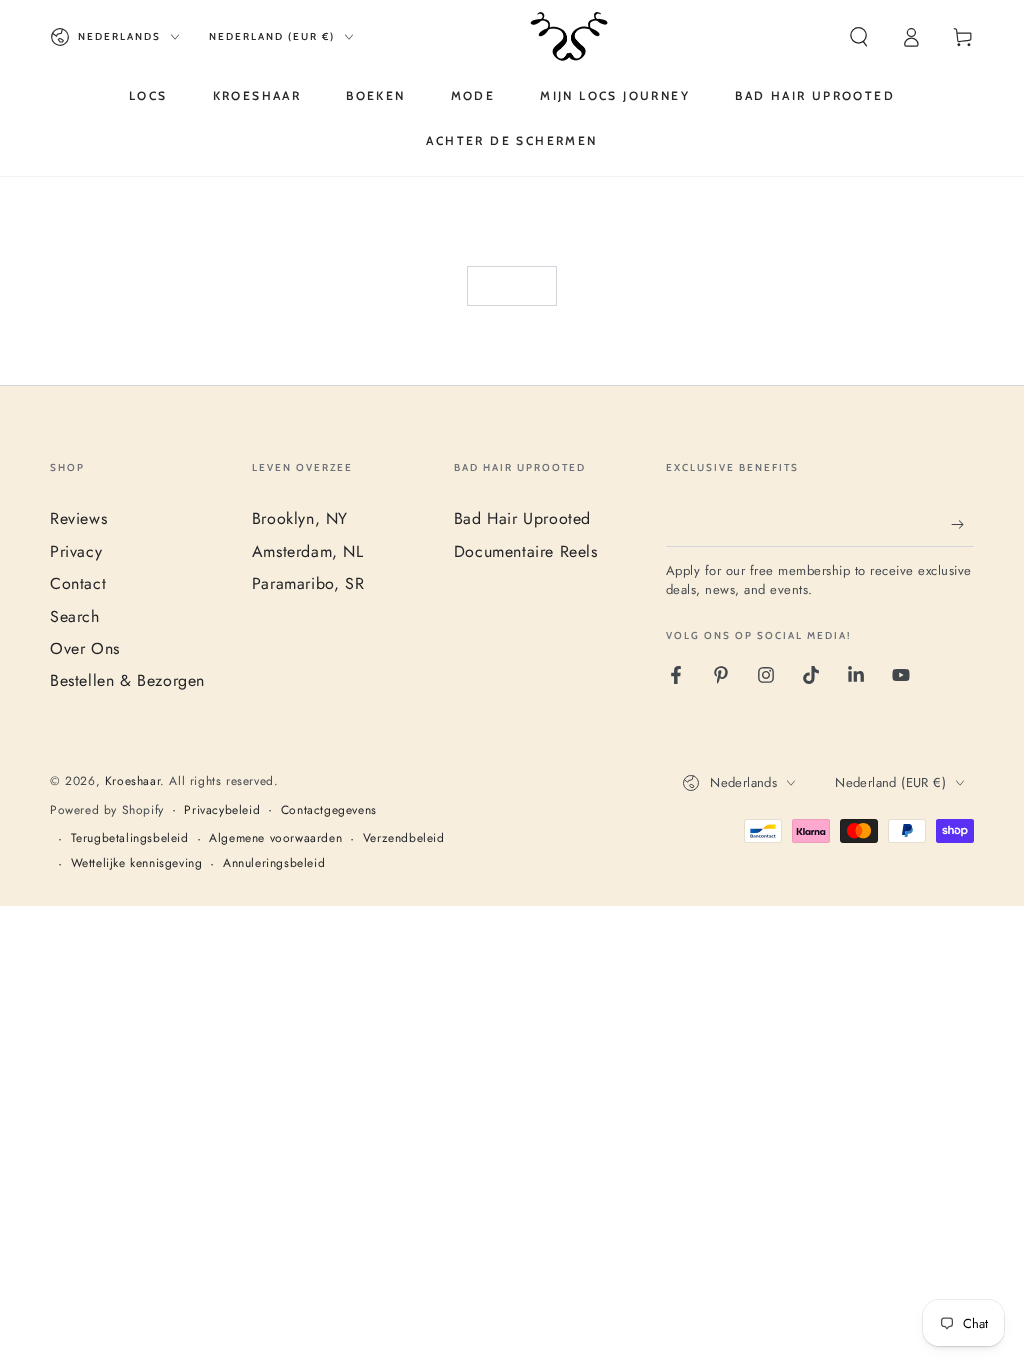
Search (75, 616)
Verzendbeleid (404, 838)
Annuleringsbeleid (274, 863)
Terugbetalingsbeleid (130, 838)
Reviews (78, 518)
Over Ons (85, 648)
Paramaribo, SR (308, 583)
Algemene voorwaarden (275, 838)
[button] (859, 37)
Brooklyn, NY (300, 518)
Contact (78, 583)
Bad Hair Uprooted (522, 518)
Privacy (76, 551)
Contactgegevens (329, 810)
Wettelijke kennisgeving (137, 863)
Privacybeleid (222, 810)
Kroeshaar (132, 781)
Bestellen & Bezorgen (127, 680)
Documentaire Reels (526, 551)
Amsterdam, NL (308, 551)
